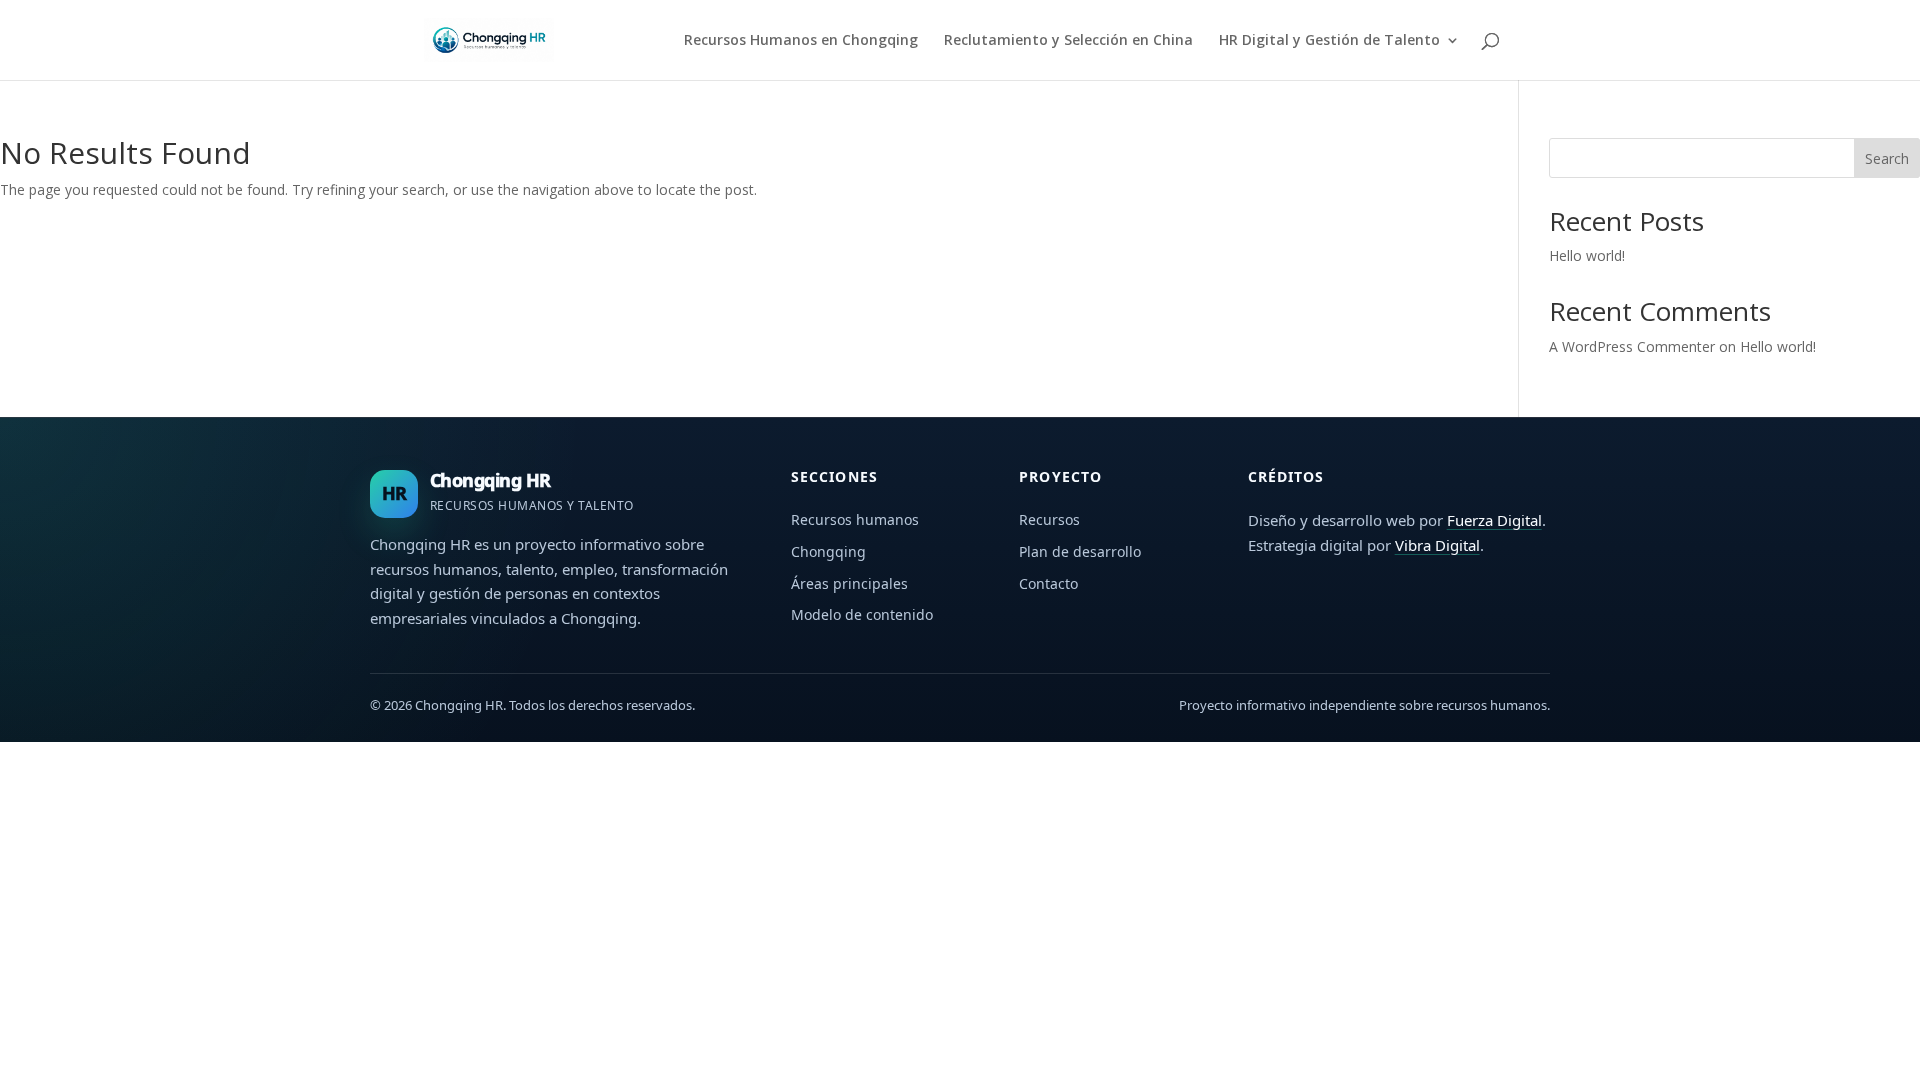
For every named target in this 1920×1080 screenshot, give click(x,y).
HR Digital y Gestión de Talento (1329, 41)
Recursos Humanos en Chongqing (801, 41)
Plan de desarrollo (1080, 551)
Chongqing (828, 551)
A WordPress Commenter (1632, 346)
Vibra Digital (1437, 545)
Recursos (1049, 519)
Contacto (1048, 583)
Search (1887, 158)
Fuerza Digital (1494, 520)
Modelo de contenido (862, 614)
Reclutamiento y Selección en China (1068, 41)
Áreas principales (849, 583)
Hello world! (1587, 255)
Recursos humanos (855, 519)
